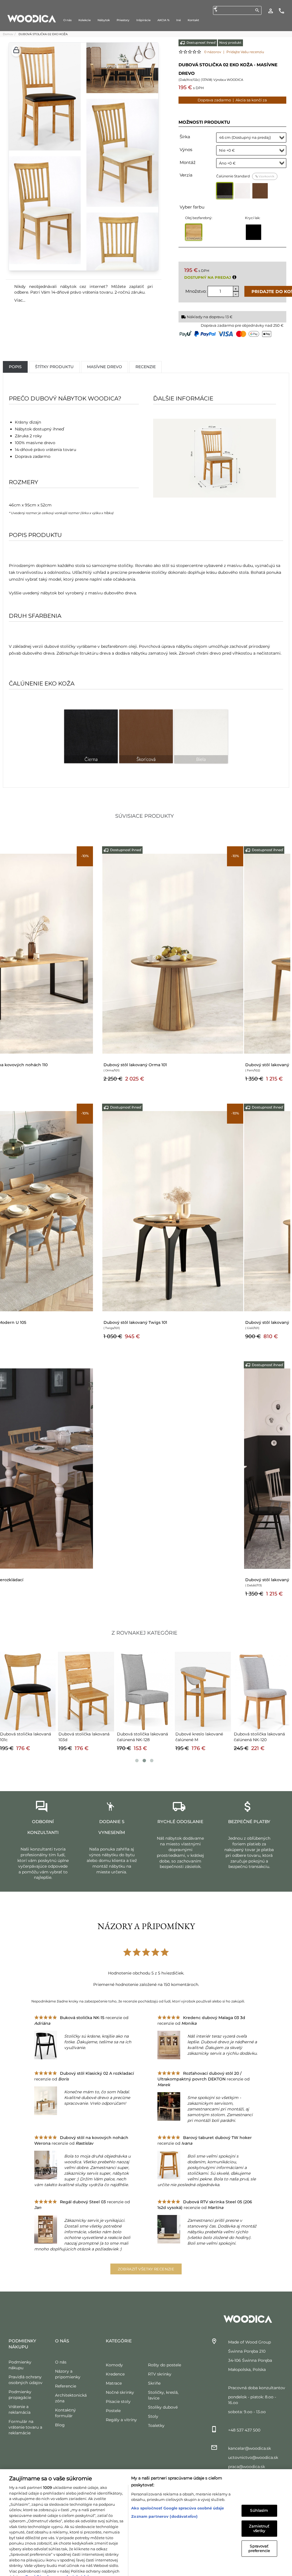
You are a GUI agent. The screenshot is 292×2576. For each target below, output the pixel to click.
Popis (15, 367)
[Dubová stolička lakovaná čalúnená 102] (144, 1691)
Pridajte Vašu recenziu (245, 52)
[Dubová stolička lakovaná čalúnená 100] (261, 1691)
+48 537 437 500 (244, 2430)
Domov (8, 34)
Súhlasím (259, 2495)
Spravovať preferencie (259, 2533)
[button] (16, 51)
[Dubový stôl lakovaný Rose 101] (220, 1211)
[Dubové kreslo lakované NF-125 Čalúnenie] (203, 1691)
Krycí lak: (253, 218)
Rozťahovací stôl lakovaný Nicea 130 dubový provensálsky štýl (63, 1322)
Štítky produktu (54, 367)
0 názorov (213, 52)
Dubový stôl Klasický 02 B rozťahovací (39, 1580)
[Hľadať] (257, 10)
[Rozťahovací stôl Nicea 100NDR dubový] (220, 953)
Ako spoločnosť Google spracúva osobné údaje (178, 2492)
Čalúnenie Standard (245, 176)
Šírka (185, 137)
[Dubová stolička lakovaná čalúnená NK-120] (86, 1691)
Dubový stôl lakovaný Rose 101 (181, 1322)
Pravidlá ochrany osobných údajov (59, 2561)
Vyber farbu (192, 207)
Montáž (188, 162)
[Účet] (271, 11)
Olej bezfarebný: (199, 218)
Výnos (186, 150)
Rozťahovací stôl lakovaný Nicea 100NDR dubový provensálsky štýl (218, 1065)
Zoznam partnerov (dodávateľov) (164, 2501)
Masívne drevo (105, 367)
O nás (61, 2362)
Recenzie (146, 367)
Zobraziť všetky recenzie (146, 2269)
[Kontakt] (281, 11)
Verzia (186, 175)
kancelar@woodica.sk (250, 2448)
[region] (146, 2515)
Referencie (66, 2386)
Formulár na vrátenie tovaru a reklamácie (25, 2427)
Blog (60, 2425)
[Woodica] (32, 18)
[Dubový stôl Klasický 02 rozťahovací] (129, 1554)
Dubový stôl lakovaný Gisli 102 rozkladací (41, 1065)
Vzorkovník (266, 176)
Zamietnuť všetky (259, 2513)
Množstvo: (196, 291)
